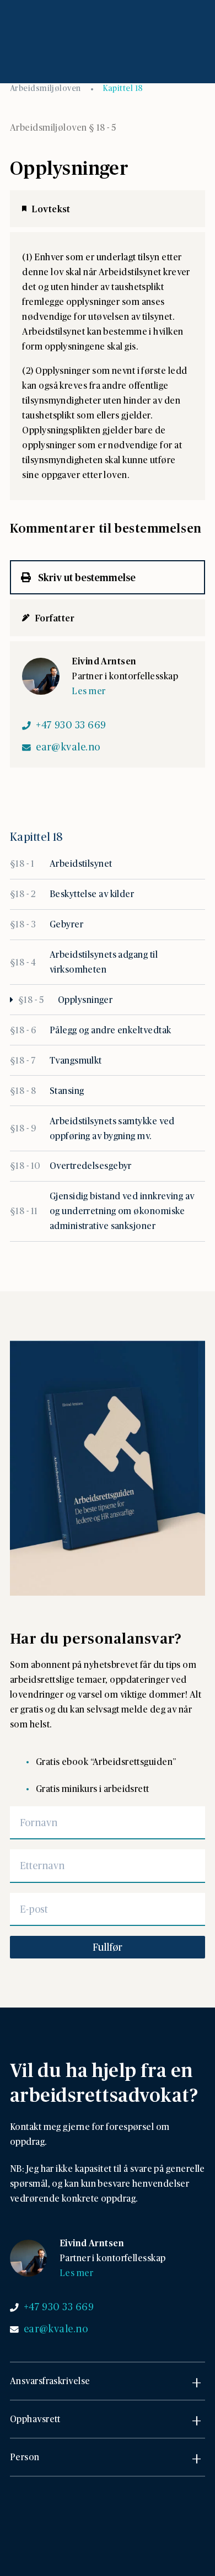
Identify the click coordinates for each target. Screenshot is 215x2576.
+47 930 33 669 (71, 724)
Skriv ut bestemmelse (86, 577)
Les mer (88, 691)
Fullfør (108, 1947)
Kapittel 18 (123, 88)
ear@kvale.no (68, 747)
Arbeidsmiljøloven (45, 88)
